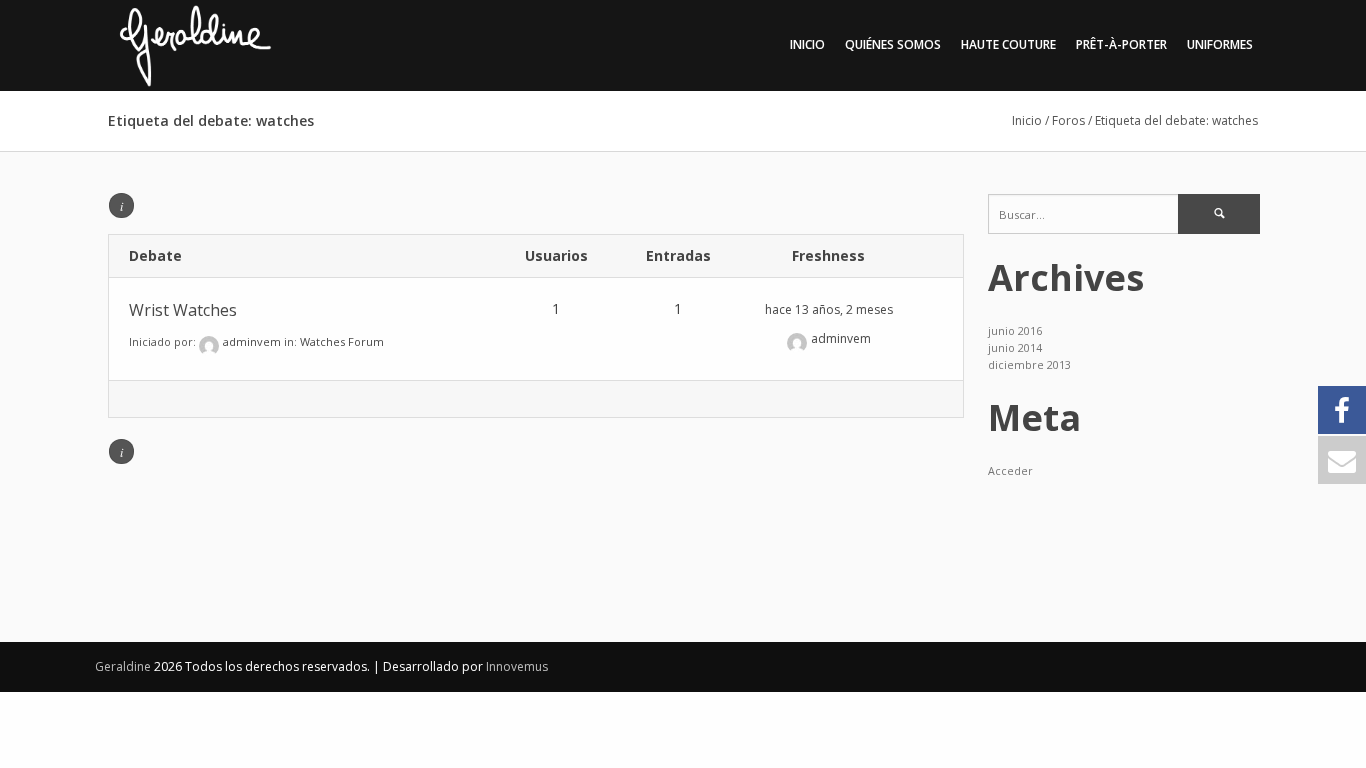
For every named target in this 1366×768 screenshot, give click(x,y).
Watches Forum (342, 341)
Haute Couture (1008, 44)
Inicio (807, 44)
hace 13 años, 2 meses (829, 309)
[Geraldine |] (242, 45)
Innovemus (517, 666)
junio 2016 (1015, 331)
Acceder (1010, 471)
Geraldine (124, 666)
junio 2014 (1015, 348)
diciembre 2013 (1029, 365)
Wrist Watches (183, 310)
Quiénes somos (893, 44)
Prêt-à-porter (1121, 44)
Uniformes (1220, 44)
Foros (1068, 120)
